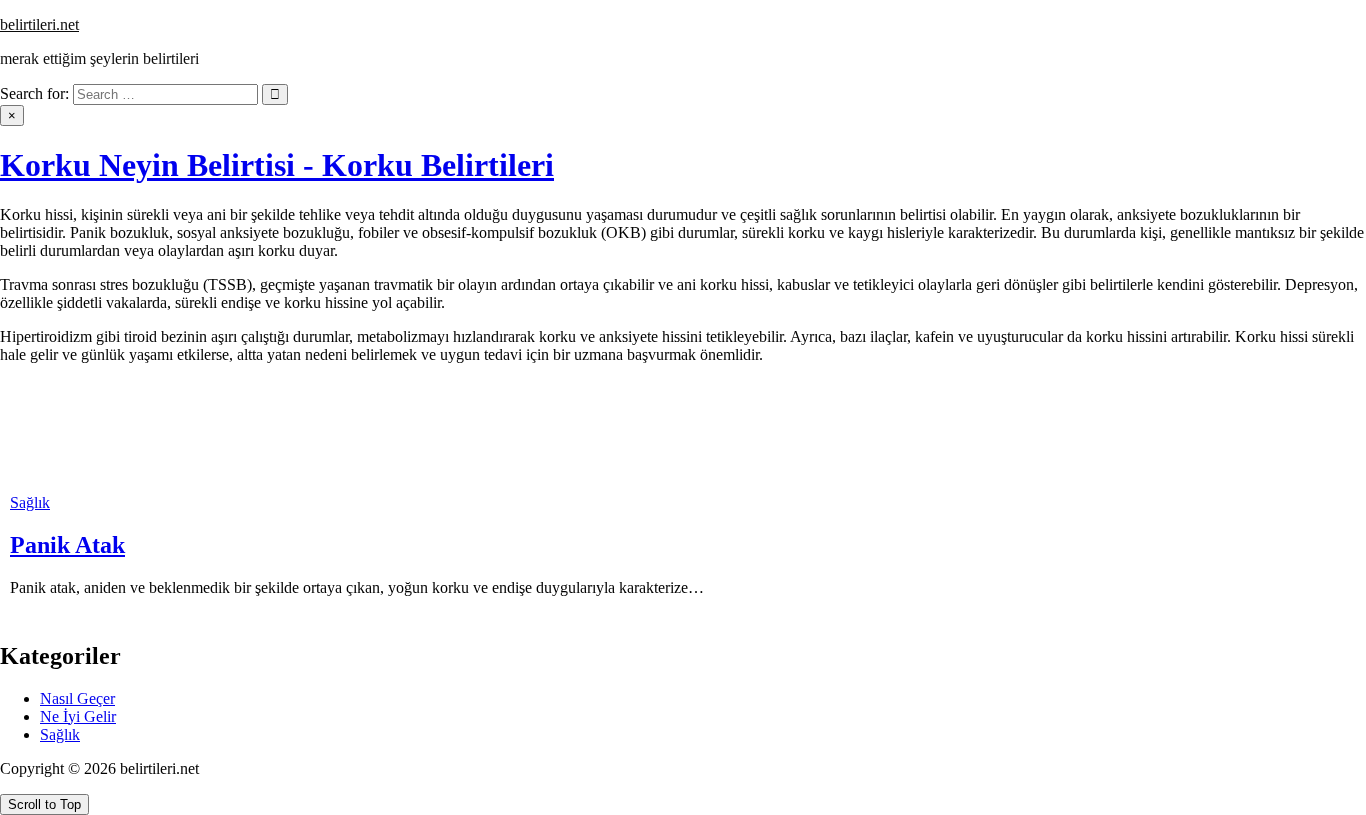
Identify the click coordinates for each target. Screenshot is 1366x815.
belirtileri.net (39, 24)
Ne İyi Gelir (78, 716)
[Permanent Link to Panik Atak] (60, 484)
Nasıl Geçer (77, 698)
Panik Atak (67, 545)
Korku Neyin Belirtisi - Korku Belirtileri (277, 165)
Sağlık (30, 502)
